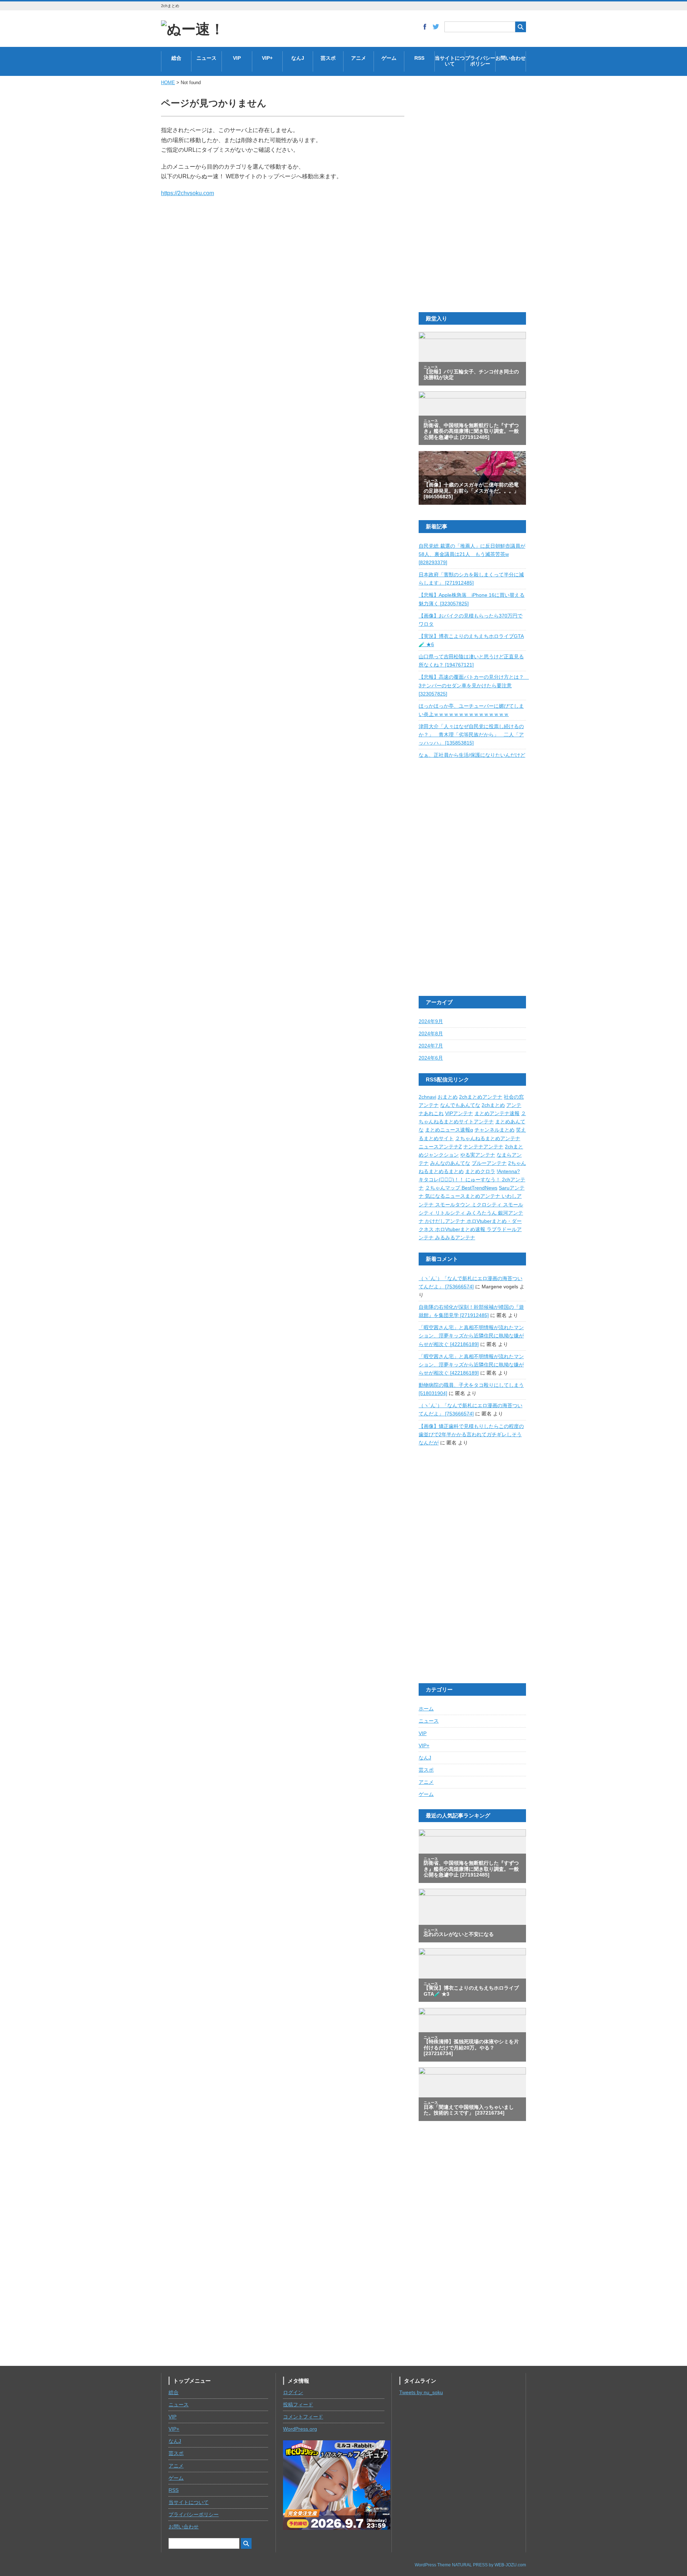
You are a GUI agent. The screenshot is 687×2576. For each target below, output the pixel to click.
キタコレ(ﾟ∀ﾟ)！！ (442, 1180)
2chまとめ (493, 1105)
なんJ (298, 58)
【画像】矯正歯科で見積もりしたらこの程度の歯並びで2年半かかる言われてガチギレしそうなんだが (471, 1435)
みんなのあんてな (450, 1163)
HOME (168, 83)
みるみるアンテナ (455, 1238)
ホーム (426, 1709)
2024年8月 (431, 1034)
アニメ (359, 58)
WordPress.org (300, 2429)
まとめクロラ (480, 1171)
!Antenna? (508, 1171)
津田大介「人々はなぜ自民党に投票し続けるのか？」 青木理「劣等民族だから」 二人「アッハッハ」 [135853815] (471, 735)
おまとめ (448, 1097)
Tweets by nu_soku (421, 2393)
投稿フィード (298, 2405)
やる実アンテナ (478, 1155)
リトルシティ (451, 1213)
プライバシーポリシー (480, 61)
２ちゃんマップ (443, 1188)
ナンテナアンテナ (483, 1147)
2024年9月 (431, 1021)
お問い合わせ (511, 58)
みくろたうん (482, 1213)
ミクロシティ (487, 1205)
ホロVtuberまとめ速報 (461, 1229)
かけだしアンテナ (446, 1221)
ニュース (206, 58)
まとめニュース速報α (449, 1130)
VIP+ (267, 58)
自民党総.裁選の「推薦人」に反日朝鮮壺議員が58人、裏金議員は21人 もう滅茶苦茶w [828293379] (472, 554)
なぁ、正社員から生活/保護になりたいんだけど (472, 755)
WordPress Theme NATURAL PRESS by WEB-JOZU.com (470, 2565)
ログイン (293, 2393)
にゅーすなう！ (484, 1180)
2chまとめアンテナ (481, 1097)
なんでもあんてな (460, 1105)
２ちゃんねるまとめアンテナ (488, 1139)
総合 (176, 58)
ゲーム (389, 58)
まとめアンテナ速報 (497, 1113)
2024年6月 (431, 1058)
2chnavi (427, 1097)
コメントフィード (303, 2417)
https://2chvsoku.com (187, 193)
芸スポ (328, 58)
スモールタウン (453, 1205)
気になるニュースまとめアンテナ (463, 1196)
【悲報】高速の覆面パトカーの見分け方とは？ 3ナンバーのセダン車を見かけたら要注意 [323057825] (474, 685)
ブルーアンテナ (489, 1163)
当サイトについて (450, 61)
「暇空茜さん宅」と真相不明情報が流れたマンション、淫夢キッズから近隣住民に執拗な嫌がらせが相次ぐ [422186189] (471, 1336)
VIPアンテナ (459, 1113)
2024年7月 (431, 1046)
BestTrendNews (479, 1188)
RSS (419, 58)
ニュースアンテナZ (440, 1147)
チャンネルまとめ (494, 1130)
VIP (237, 58)
